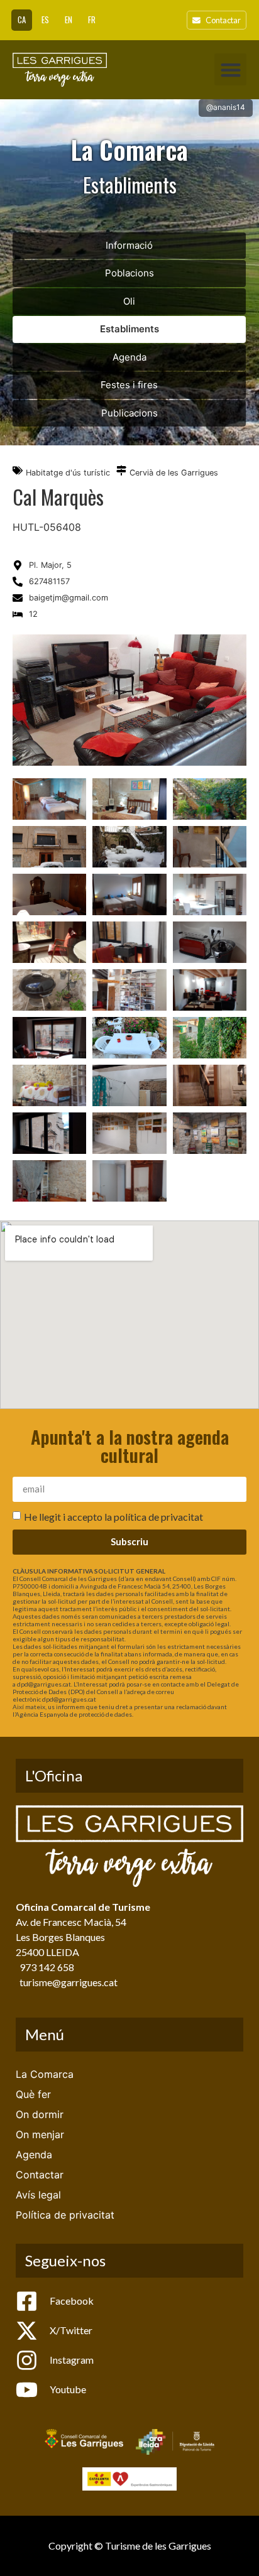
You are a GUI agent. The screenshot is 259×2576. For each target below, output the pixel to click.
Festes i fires (129, 385)
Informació (129, 245)
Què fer (33, 2094)
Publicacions (129, 413)
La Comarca (45, 2074)
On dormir (40, 2114)
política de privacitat (158, 1516)
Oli (129, 301)
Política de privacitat (65, 2215)
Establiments (129, 329)
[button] (230, 69)
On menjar (40, 2134)
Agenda (129, 357)
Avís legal (38, 2195)
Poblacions (129, 273)
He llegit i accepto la (113, 1516)
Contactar (40, 2175)
